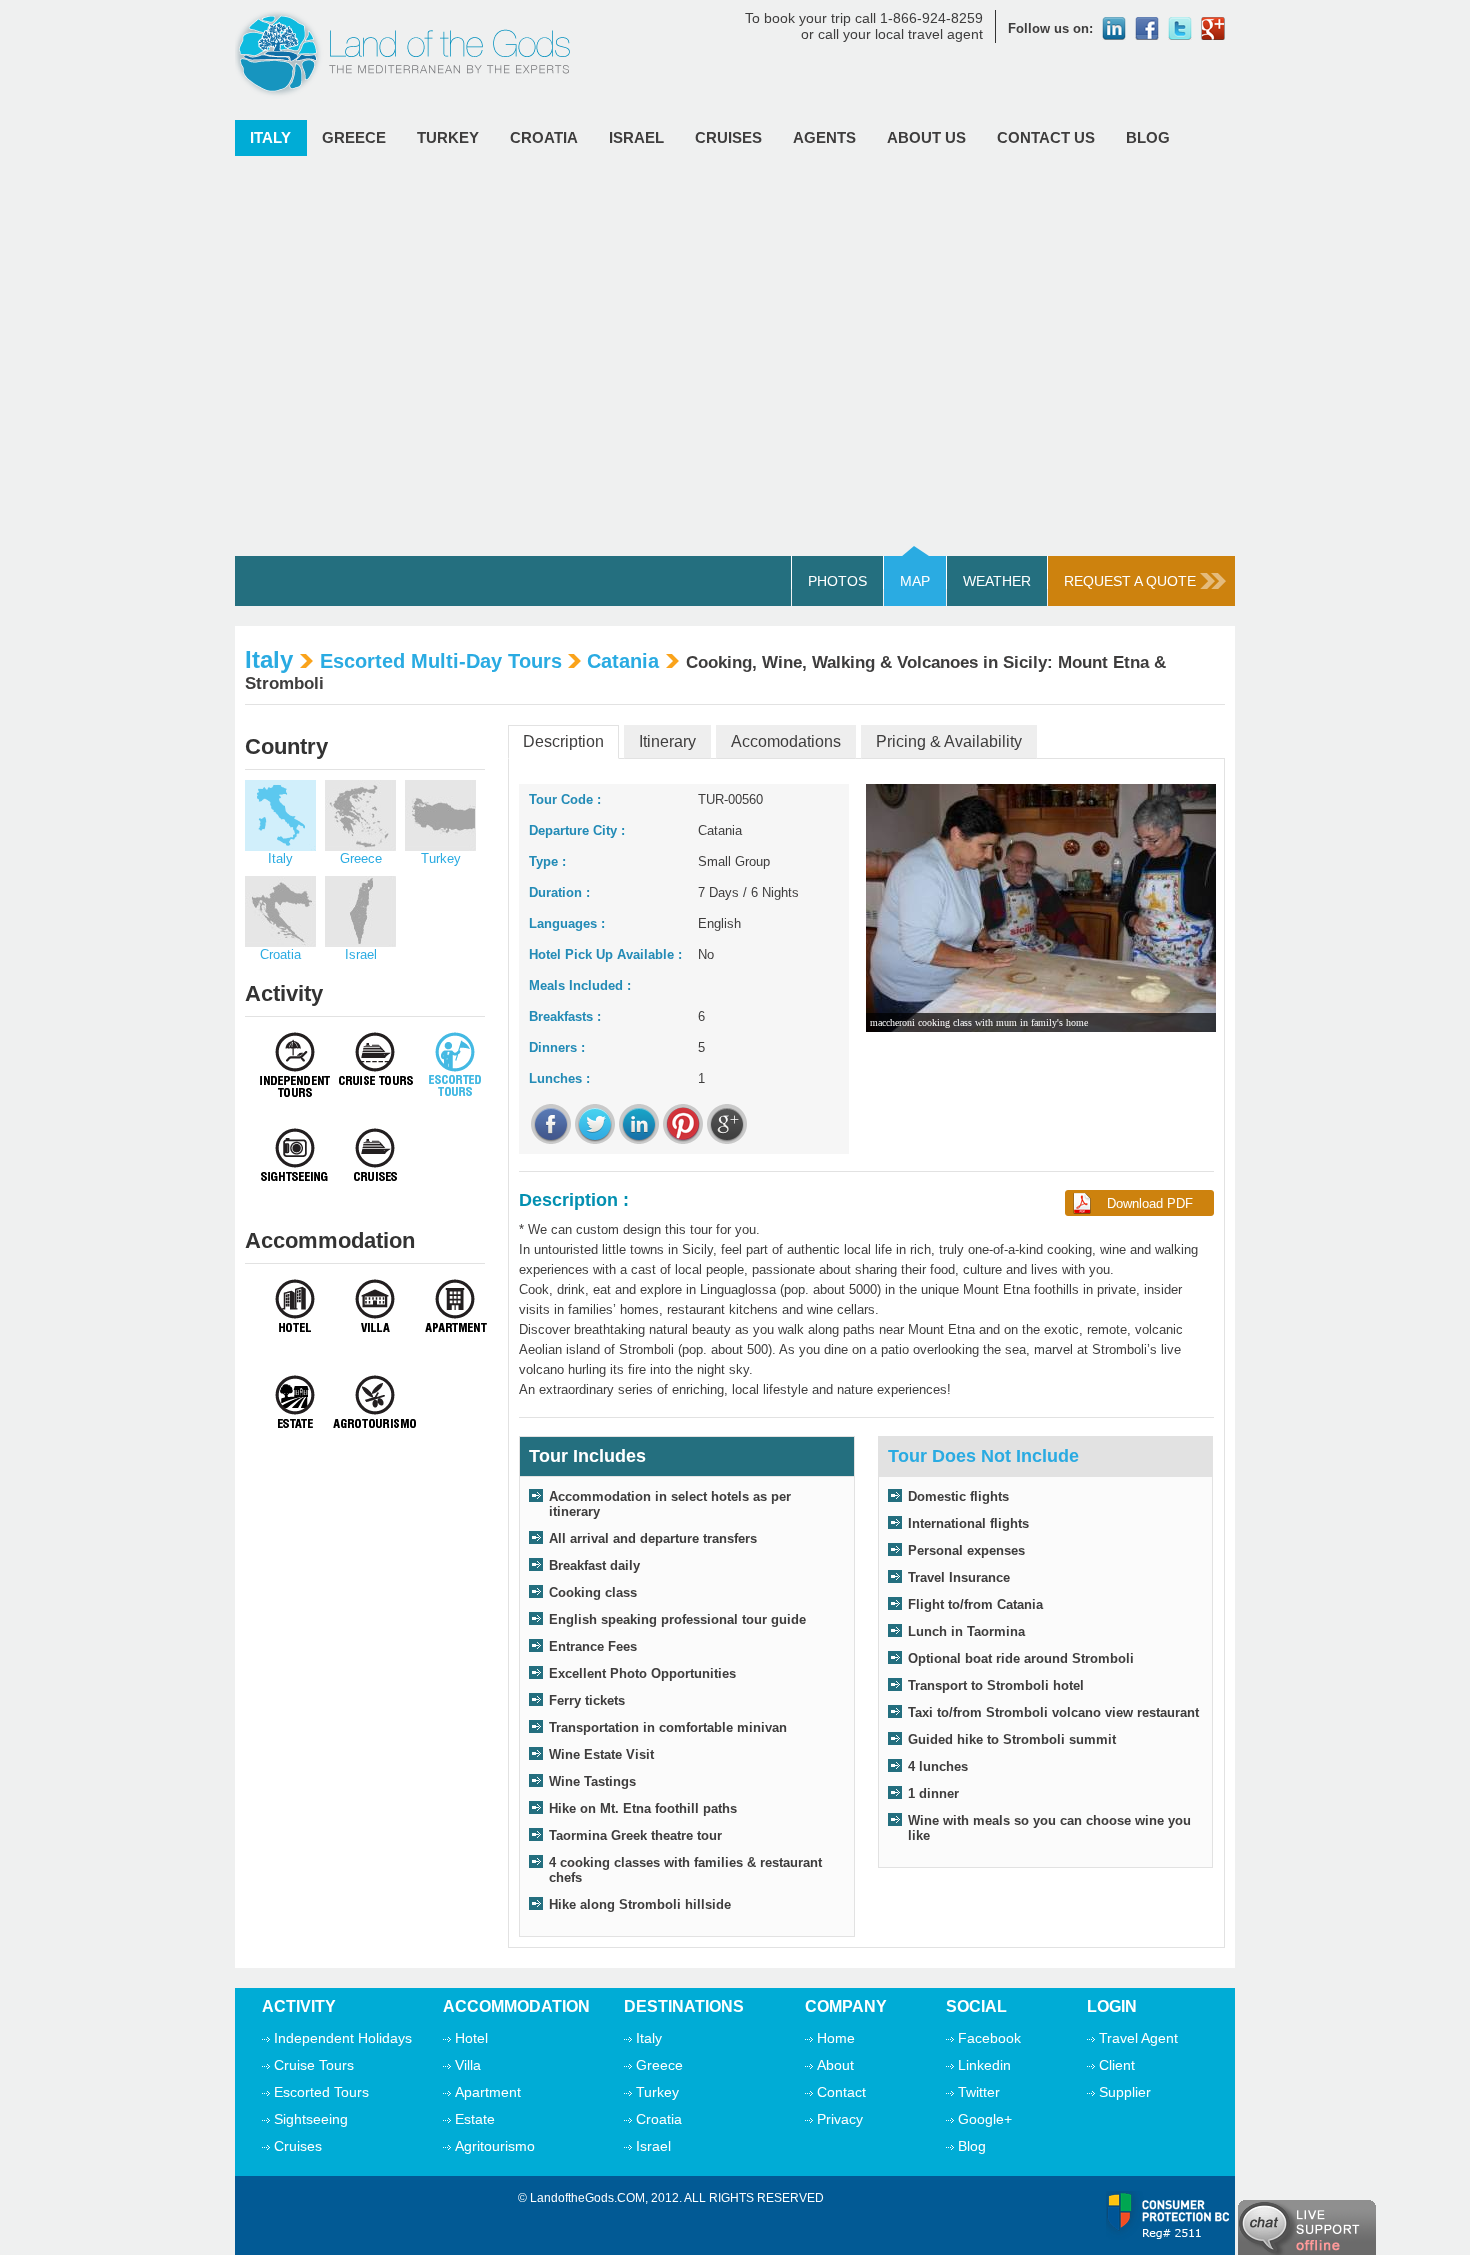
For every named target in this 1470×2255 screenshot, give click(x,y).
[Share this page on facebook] (551, 1124)
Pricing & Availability (949, 741)
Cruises (728, 137)
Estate (475, 2119)
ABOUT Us (926, 137)
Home (836, 2038)
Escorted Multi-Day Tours (441, 661)
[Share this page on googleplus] (727, 1124)
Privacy (840, 2119)
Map (915, 581)
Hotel (471, 2038)
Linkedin (984, 2065)
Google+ (985, 2119)
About (835, 2065)
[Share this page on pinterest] (683, 1124)
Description (563, 741)
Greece (354, 137)
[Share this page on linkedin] (639, 1124)
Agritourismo (495, 2146)
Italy (270, 137)
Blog (1148, 137)
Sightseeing (311, 2119)
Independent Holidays (343, 2038)
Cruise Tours (314, 2065)
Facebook (989, 2038)
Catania (623, 661)
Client (1117, 2065)
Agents (824, 137)
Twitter (979, 2092)
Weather (997, 581)
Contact (841, 2092)
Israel (636, 137)
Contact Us (1046, 137)
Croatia (544, 137)
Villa (468, 2065)
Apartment (488, 2092)
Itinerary (667, 741)
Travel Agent (1138, 2038)
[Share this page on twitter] (595, 1124)
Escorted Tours (321, 2092)
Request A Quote (1130, 581)
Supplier (1125, 2092)
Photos (837, 581)
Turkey (448, 137)
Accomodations (786, 741)
